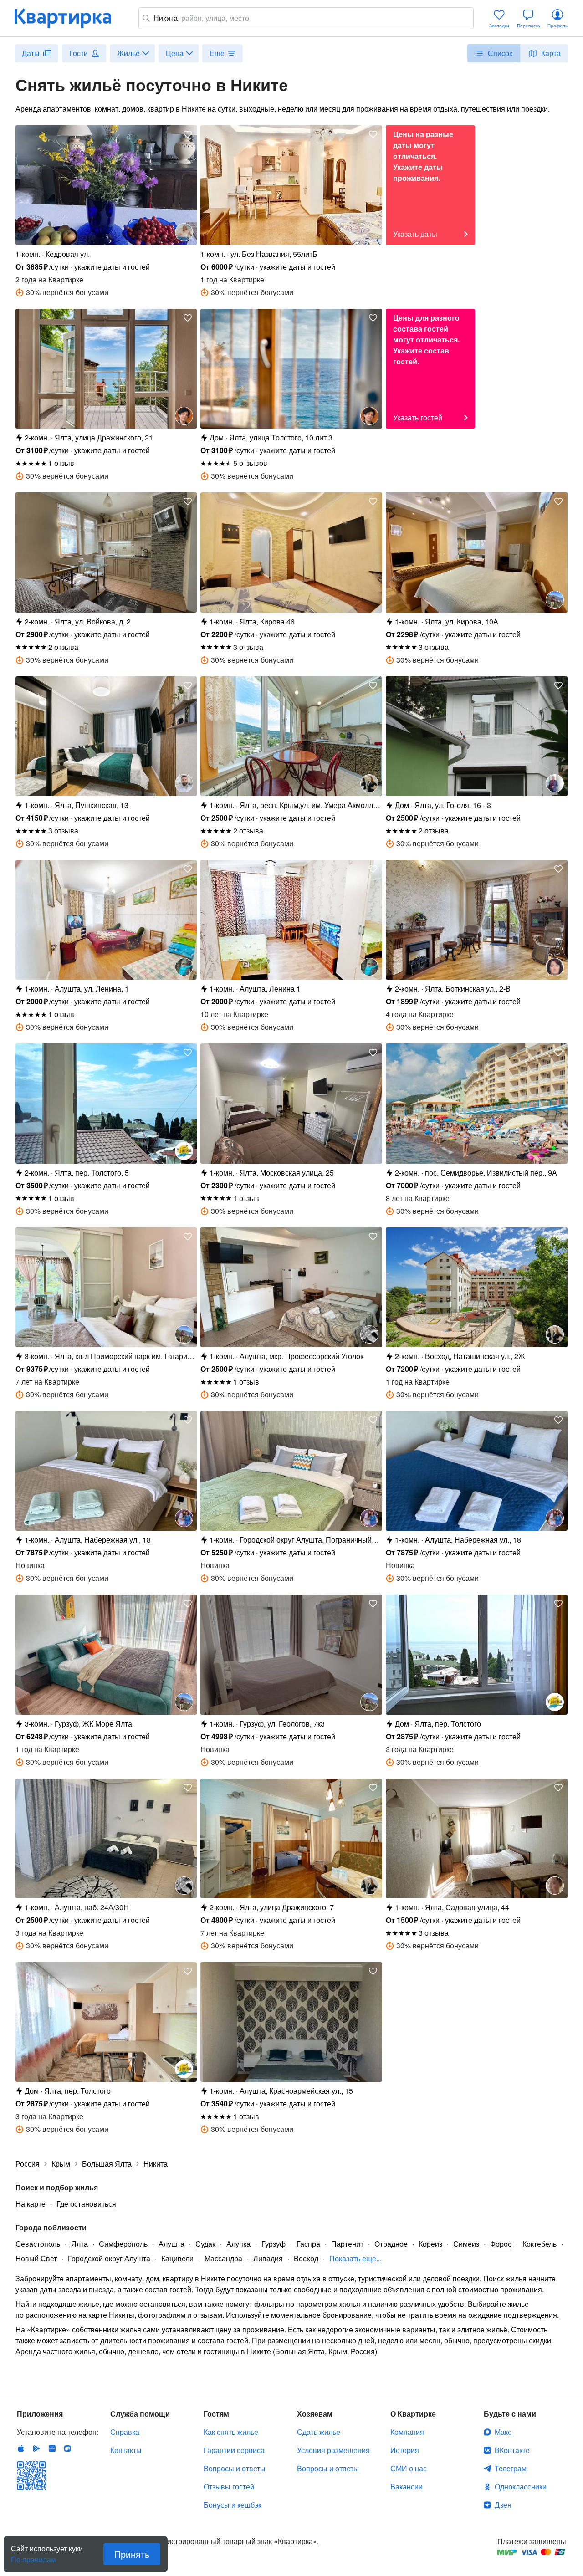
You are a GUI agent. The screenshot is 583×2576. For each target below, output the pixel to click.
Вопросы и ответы (235, 2468)
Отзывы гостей (229, 2487)
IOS (21, 2448)
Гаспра (308, 2244)
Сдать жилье (319, 2432)
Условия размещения (333, 2450)
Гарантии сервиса (234, 2450)
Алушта (171, 2244)
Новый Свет (36, 2258)
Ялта (79, 2244)
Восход (306, 2258)
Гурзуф (274, 2244)
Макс (503, 2432)
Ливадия (268, 2258)
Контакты (126, 2450)
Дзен (503, 2505)
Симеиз (466, 2244)
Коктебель (540, 2244)
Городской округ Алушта (109, 2258)
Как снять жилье (231, 2432)
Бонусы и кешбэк (233, 2505)
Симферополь (123, 2244)
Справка (125, 2432)
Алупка (238, 2244)
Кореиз (430, 2244)
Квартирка (69, 18)
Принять (132, 2554)
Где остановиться (86, 2204)
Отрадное (391, 2244)
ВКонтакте (512, 2450)
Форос (501, 2244)
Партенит (347, 2244)
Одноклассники (521, 2487)
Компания (407, 2432)
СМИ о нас (409, 2468)
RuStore (67, 2448)
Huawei (52, 2448)
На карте (31, 2204)
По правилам (33, 2556)
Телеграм (511, 2468)
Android (36, 2448)
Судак (205, 2244)
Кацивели (177, 2258)
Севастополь (38, 2244)
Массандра (223, 2258)
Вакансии (407, 2487)
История (405, 2450)
